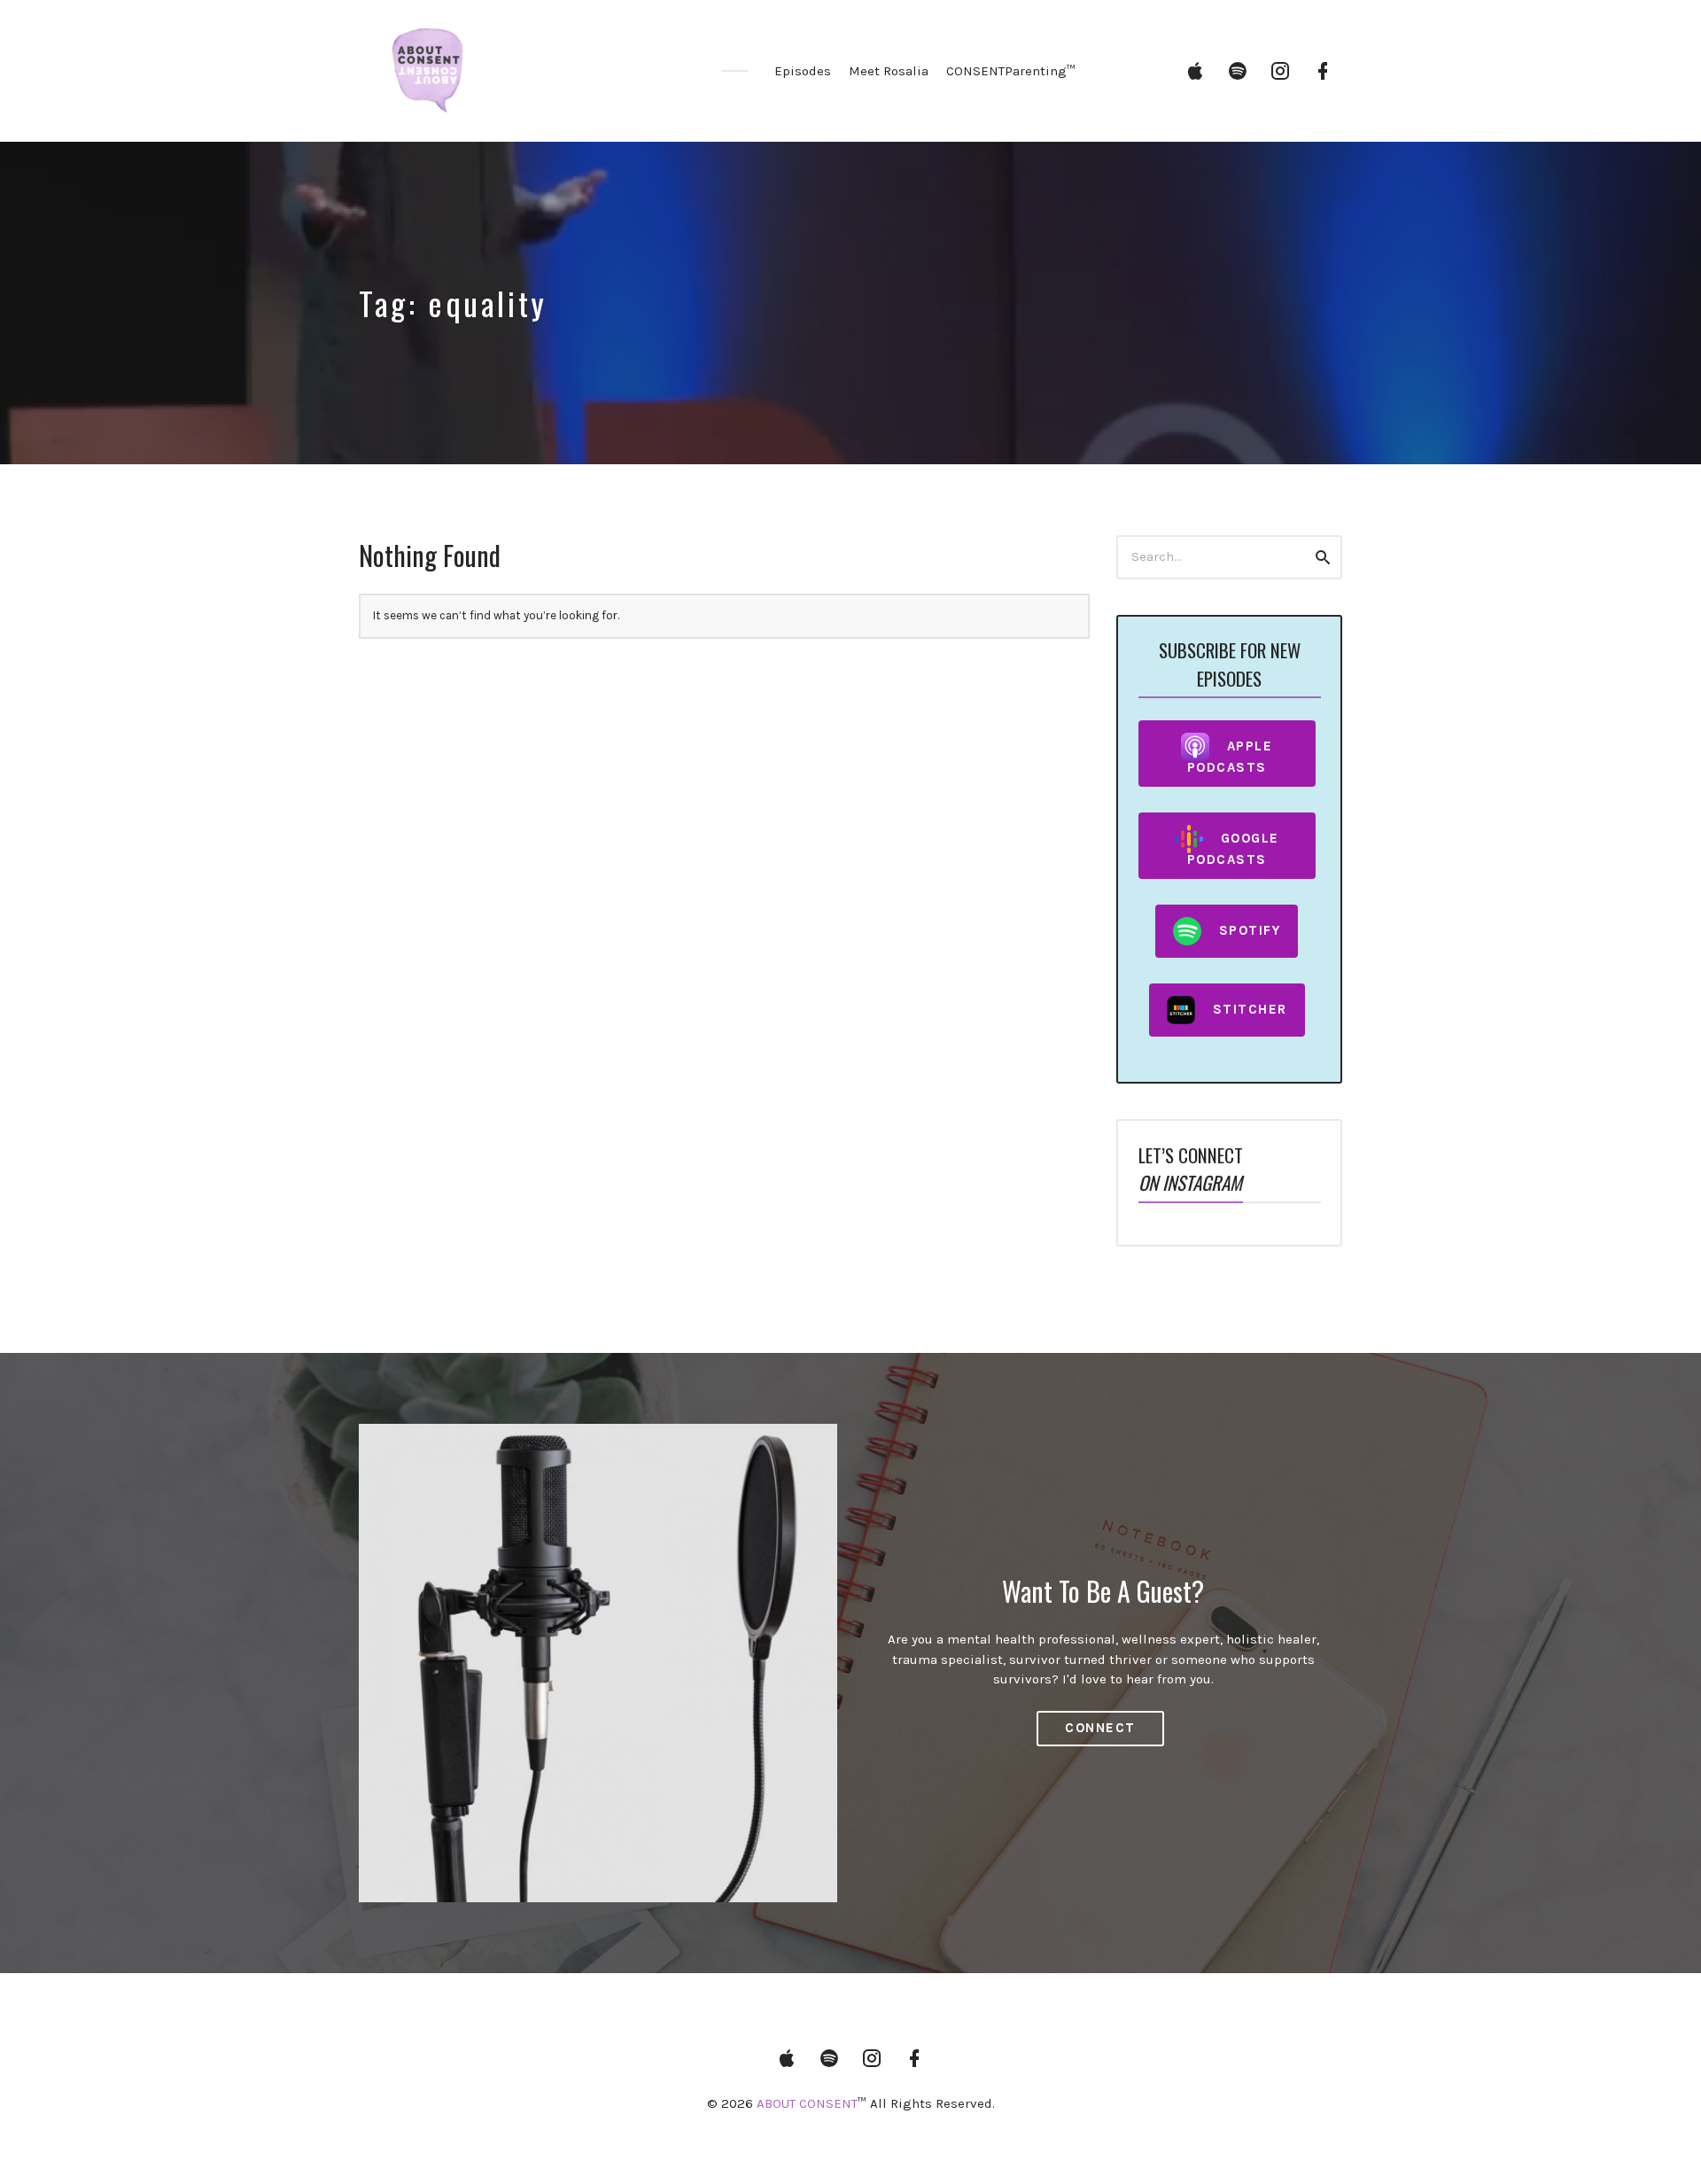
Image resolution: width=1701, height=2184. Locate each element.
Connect (1100, 1728)
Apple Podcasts (1230, 756)
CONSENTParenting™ (1011, 71)
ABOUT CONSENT (807, 2103)
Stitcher (1250, 1008)
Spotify (1250, 929)
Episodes (803, 71)
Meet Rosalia (889, 71)
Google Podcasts (1233, 848)
